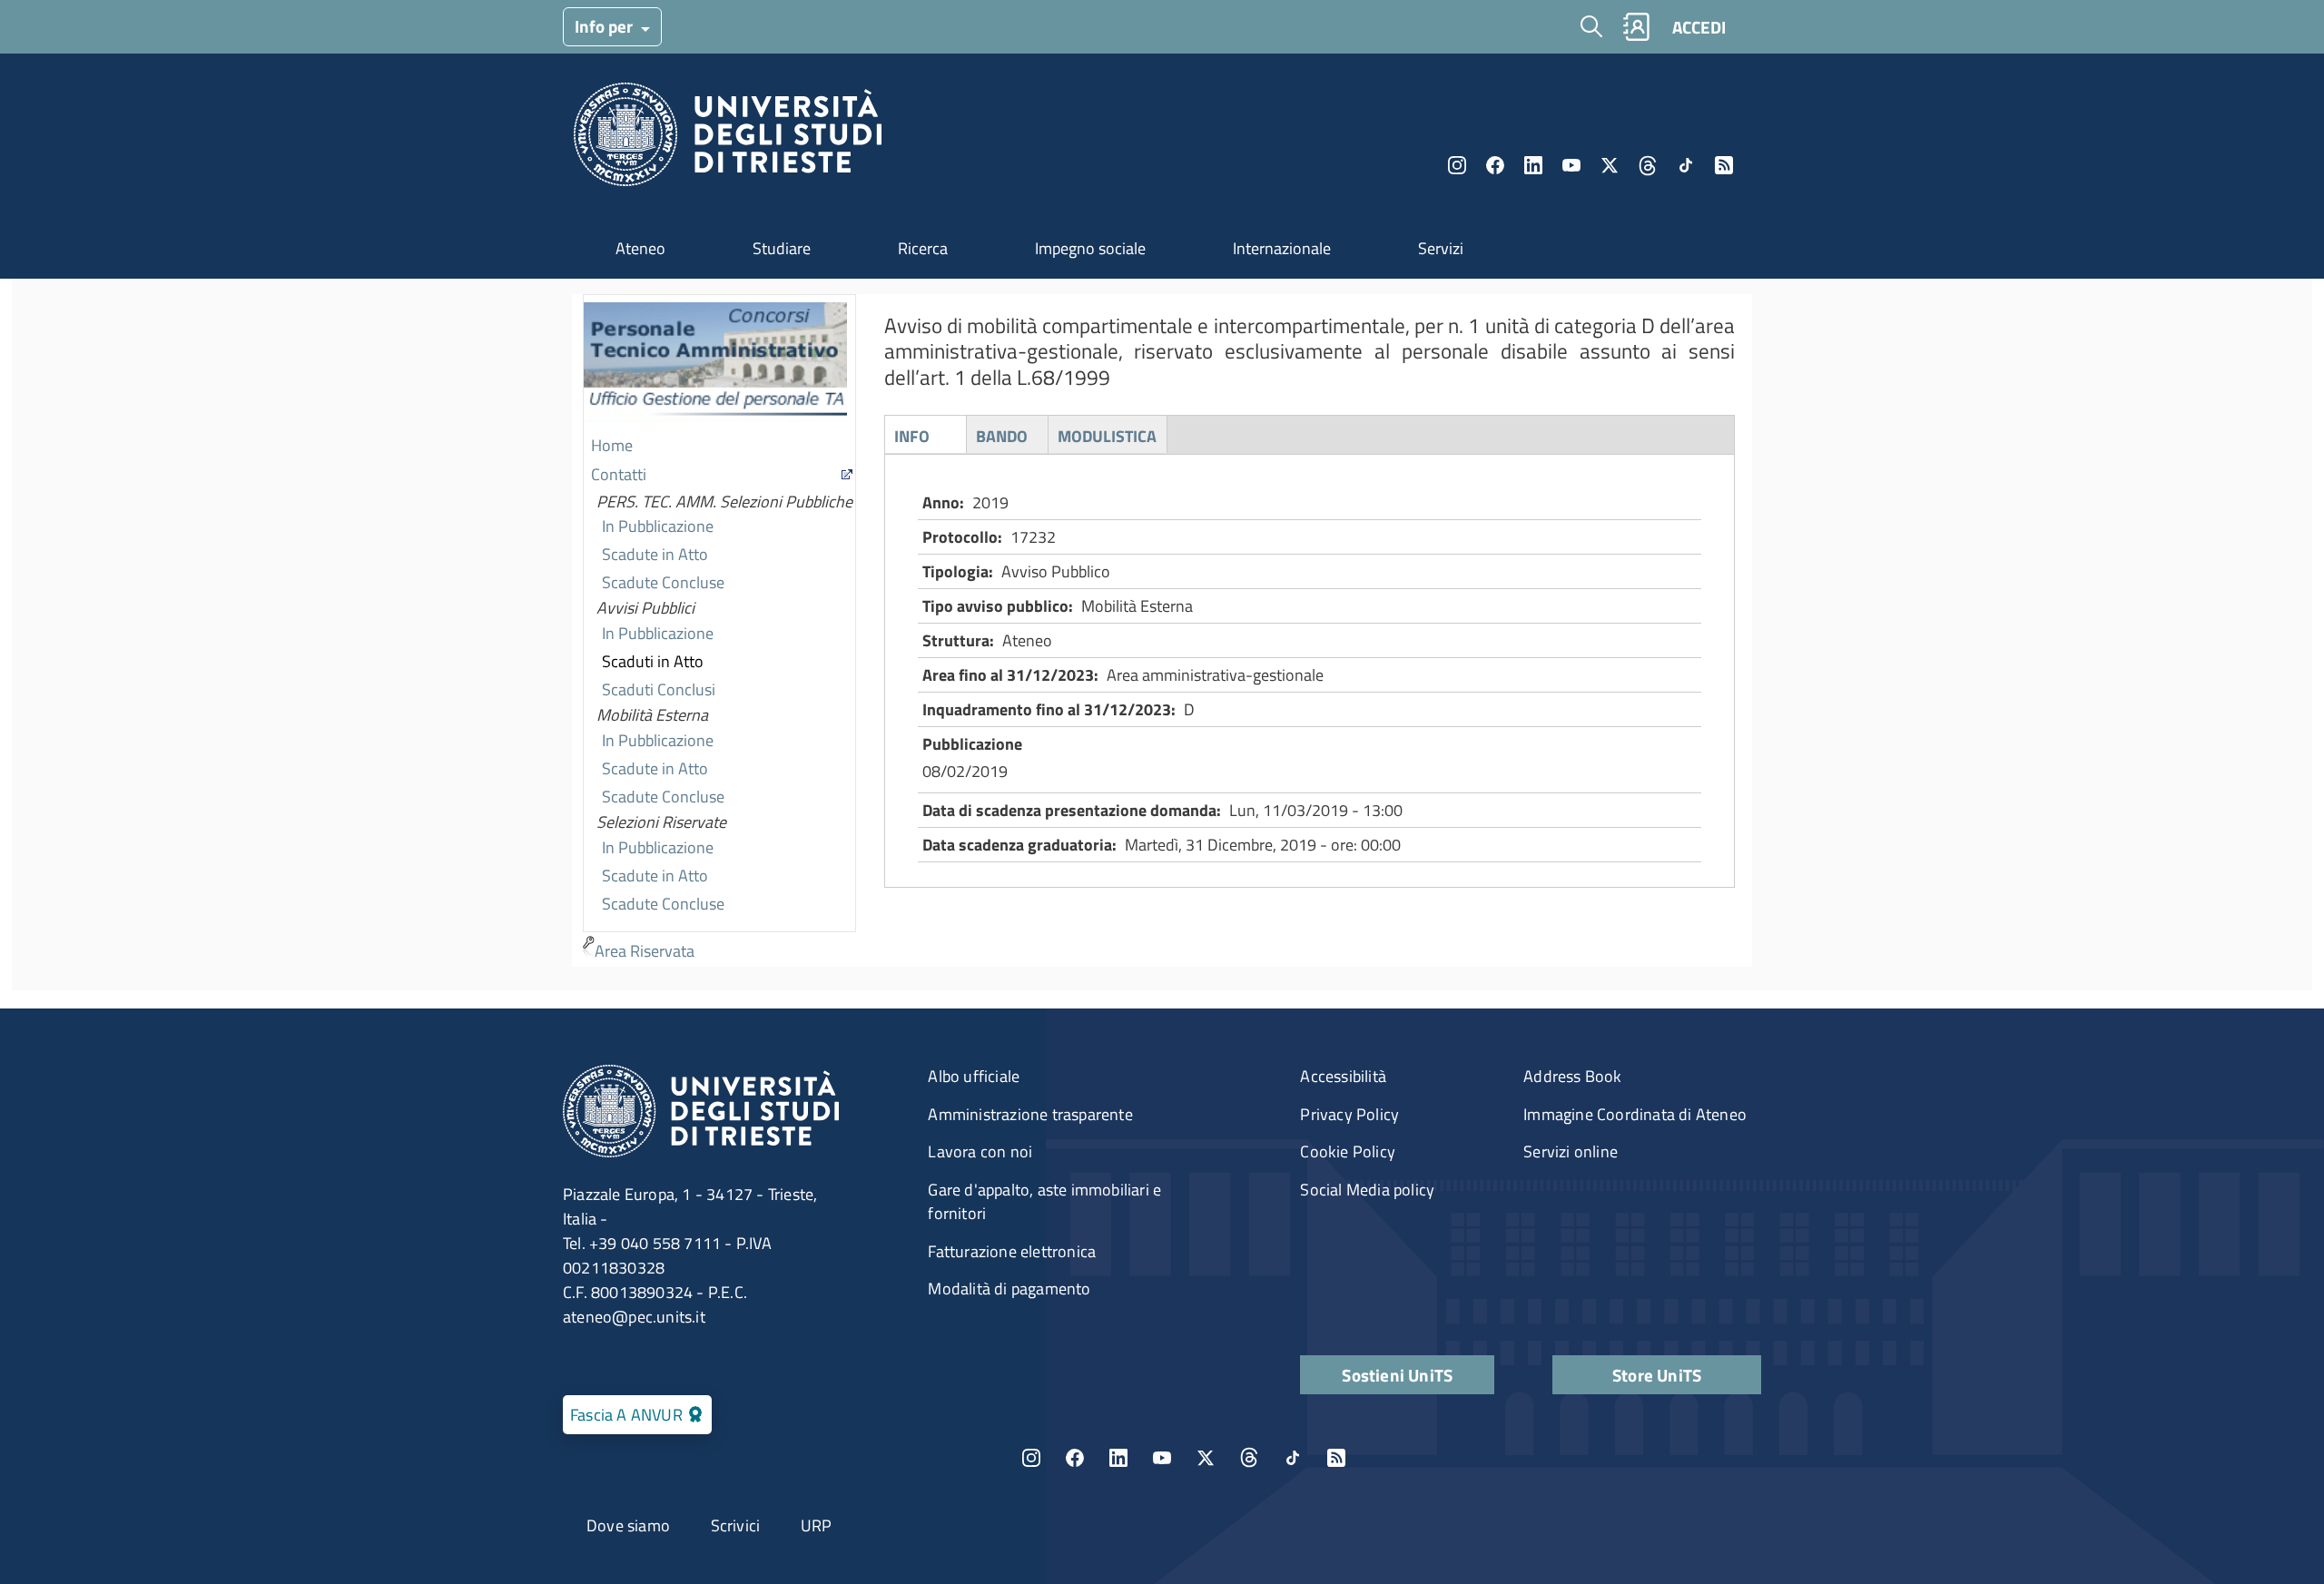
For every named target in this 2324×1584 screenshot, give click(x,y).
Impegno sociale (1090, 248)
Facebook (1495, 165)
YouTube (1571, 165)
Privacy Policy (1349, 1114)
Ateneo (640, 248)
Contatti (619, 474)
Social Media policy (1367, 1190)
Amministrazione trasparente (1030, 1114)
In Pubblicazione (658, 526)
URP (817, 1525)
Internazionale (1282, 248)
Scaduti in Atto (653, 661)
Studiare (782, 248)
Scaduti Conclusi (659, 689)
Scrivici (736, 1525)
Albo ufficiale (974, 1076)
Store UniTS (1657, 1375)
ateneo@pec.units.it (634, 1317)
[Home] (728, 139)
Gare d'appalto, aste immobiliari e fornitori (1044, 1201)
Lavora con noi (980, 1151)
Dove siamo (628, 1525)
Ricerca (923, 248)
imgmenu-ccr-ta (715, 364)
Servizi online (1571, 1151)
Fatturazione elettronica (1012, 1251)
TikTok (1293, 1458)
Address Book (1572, 1076)
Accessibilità (1343, 1076)
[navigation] (719, 630)
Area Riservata (645, 951)
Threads (1648, 165)
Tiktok (1686, 165)
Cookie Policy (1348, 1151)
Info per (606, 26)
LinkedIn (1533, 165)
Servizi (1441, 248)
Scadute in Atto (655, 554)
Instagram (1457, 165)
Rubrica (1636, 27)
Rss (1724, 165)
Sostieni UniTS (1397, 1375)
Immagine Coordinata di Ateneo (1635, 1114)
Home (612, 445)
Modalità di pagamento (1009, 1289)
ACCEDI (1699, 27)
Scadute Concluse (663, 582)
